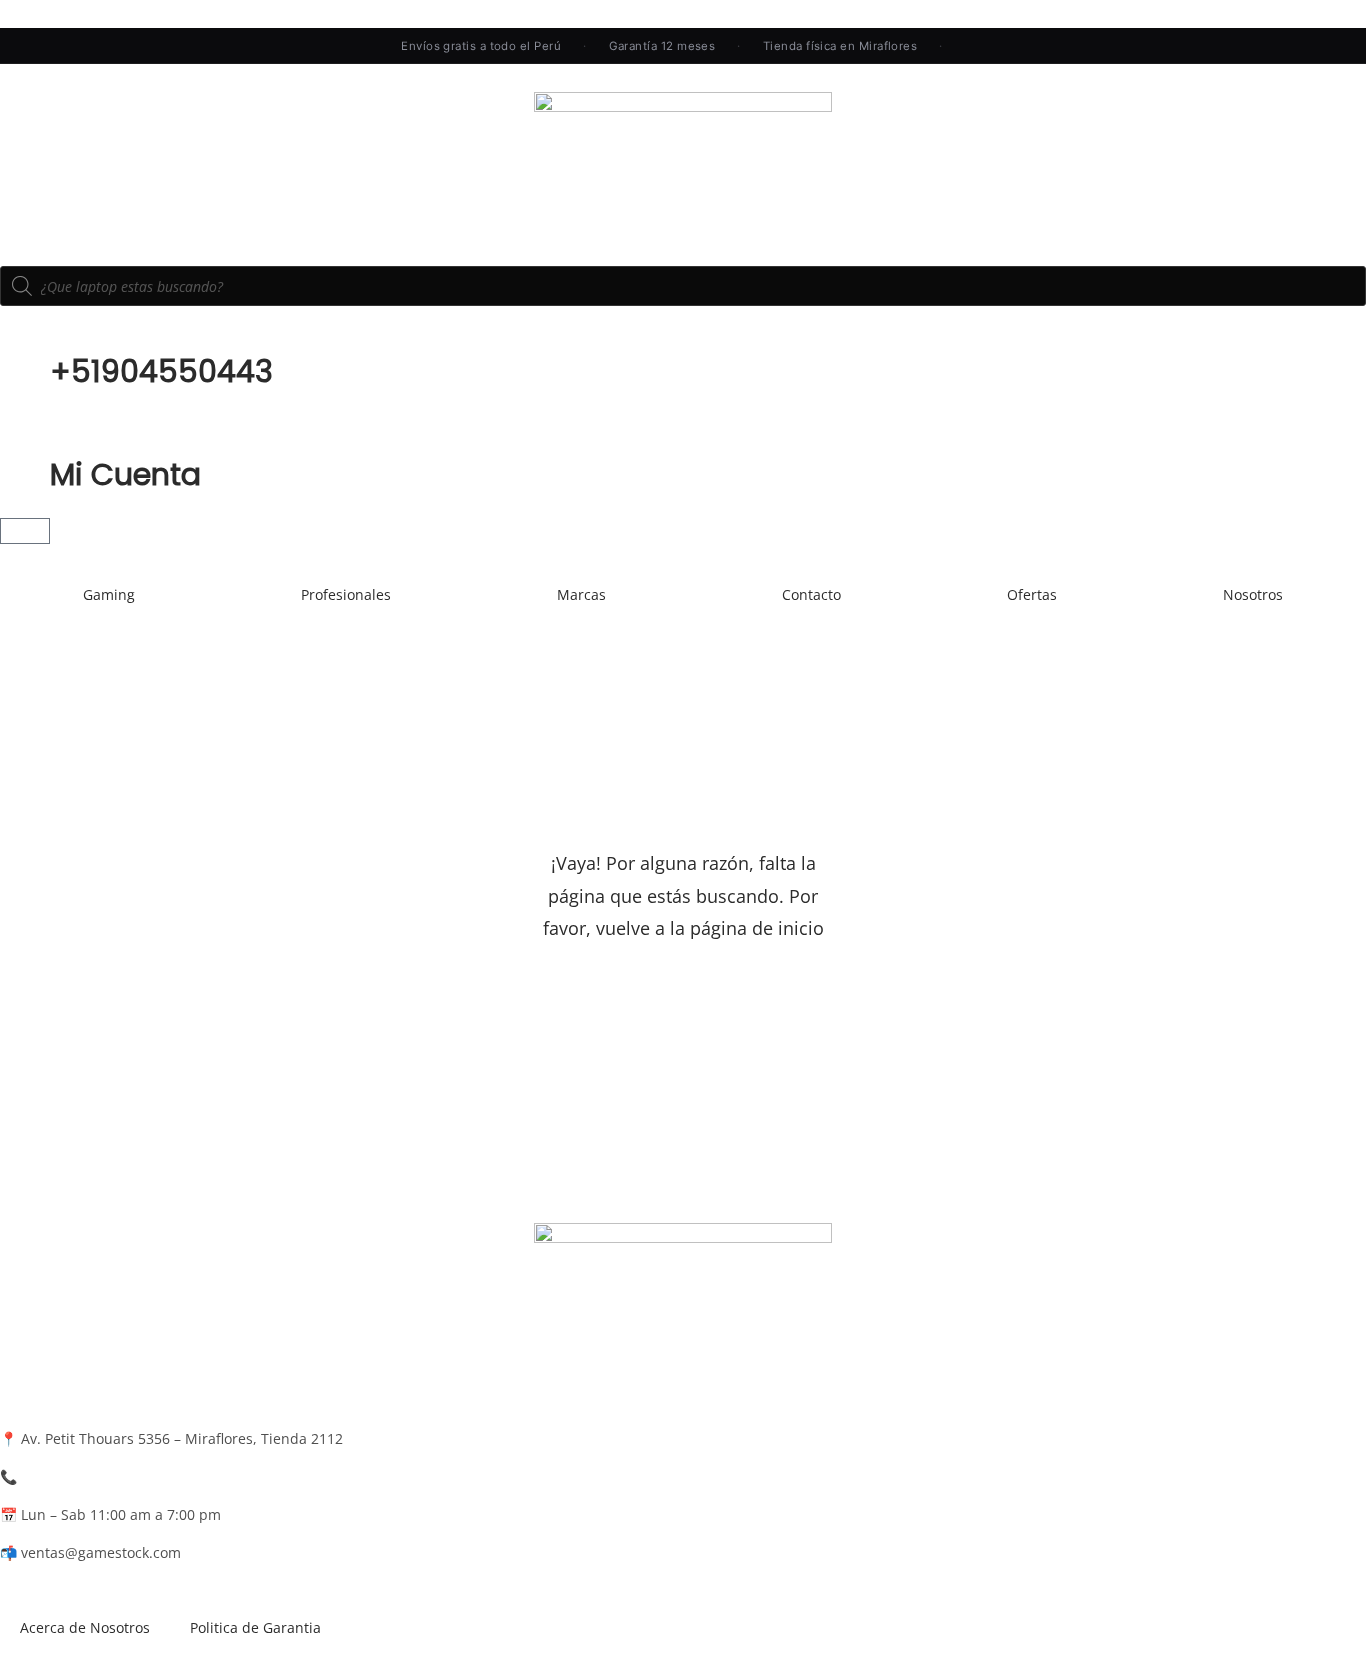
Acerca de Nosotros (85, 1627)
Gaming (109, 594)
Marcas (581, 594)
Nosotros (1253, 594)
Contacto (811, 594)
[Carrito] (25, 531)
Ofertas (1032, 594)
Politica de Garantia (255, 1627)
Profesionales (346, 594)
